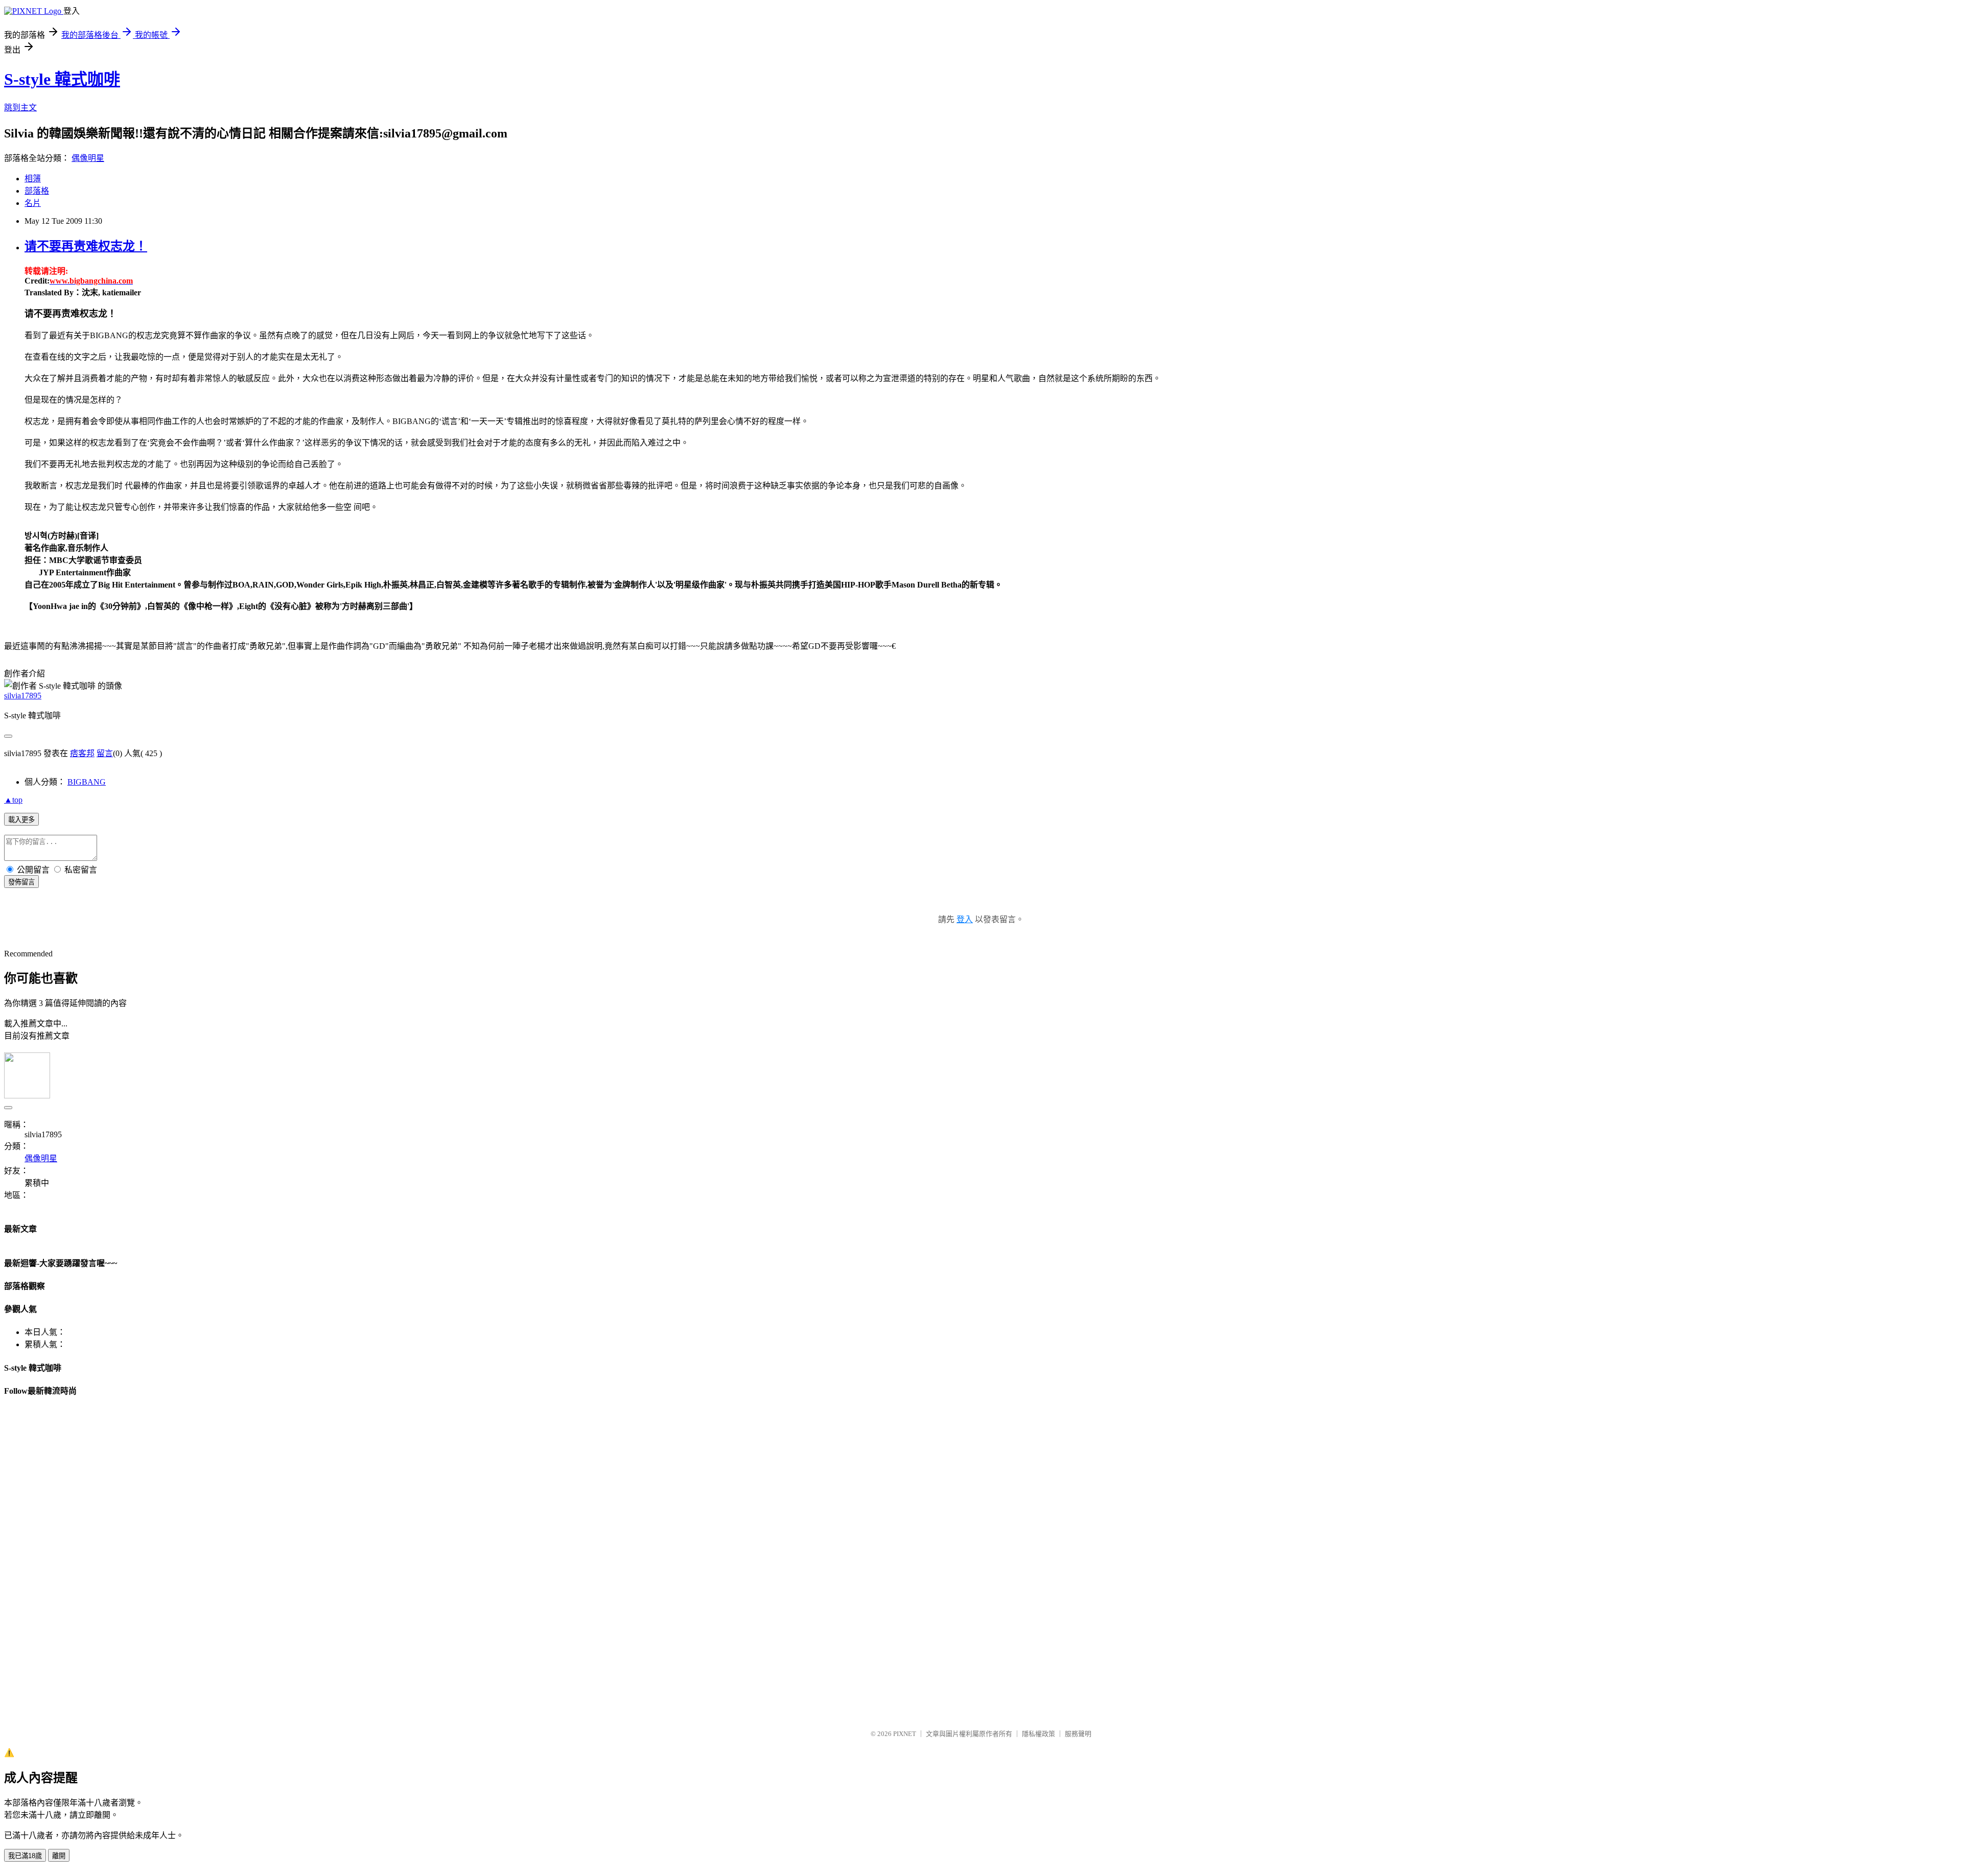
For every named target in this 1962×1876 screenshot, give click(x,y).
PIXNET (905, 1734)
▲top (13, 800)
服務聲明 (1078, 1734)
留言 (105, 753)
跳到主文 (20, 108)
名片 (33, 203)
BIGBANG (87, 782)
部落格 (37, 191)
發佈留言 (21, 882)
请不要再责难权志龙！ (86, 246)
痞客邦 (82, 753)
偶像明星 (88, 158)
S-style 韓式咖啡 (62, 79)
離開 (59, 1856)
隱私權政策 (1038, 1734)
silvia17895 (23, 696)
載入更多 (21, 820)
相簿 (33, 179)
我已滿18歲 (25, 1856)
